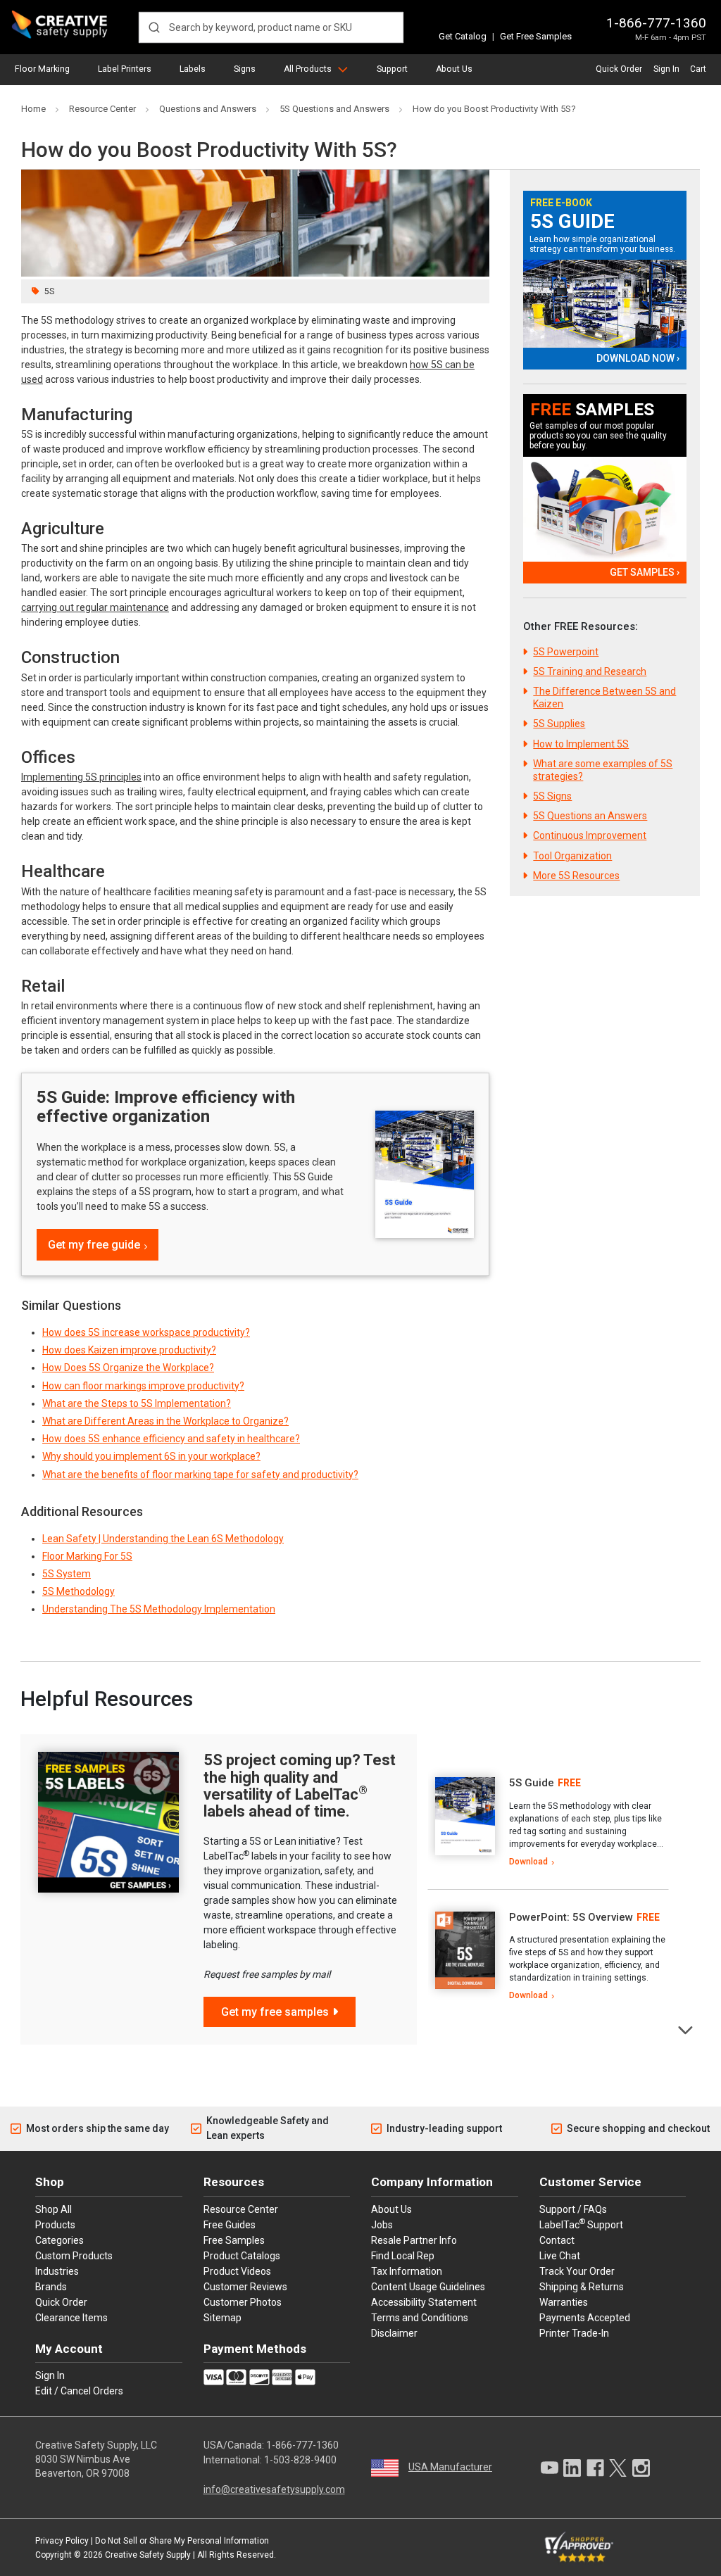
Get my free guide (94, 1245)
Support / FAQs (573, 2209)
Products (55, 2225)
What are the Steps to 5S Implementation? (137, 1403)
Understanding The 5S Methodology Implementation (159, 1609)
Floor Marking (42, 69)
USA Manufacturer (450, 2467)
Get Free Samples (536, 36)
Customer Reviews (245, 2287)
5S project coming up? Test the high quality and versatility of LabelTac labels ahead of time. (300, 1786)
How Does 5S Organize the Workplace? (128, 1368)
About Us (454, 69)
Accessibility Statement (424, 2302)
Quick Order (619, 69)
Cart (698, 69)
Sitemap (222, 2318)
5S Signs (552, 796)
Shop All (54, 2209)
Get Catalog (463, 36)
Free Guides (230, 2225)
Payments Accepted (585, 2318)
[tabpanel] (548, 1823)
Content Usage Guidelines (428, 2287)
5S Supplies (559, 724)
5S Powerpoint (566, 652)
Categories (59, 2240)
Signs (245, 69)
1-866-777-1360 (656, 23)
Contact (557, 2240)
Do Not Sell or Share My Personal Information (182, 2541)
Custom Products (74, 2256)
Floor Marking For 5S (87, 1556)
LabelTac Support (581, 2224)
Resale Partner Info (414, 2240)
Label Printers (125, 69)
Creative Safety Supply (148, 2555)
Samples (592, 410)
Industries (57, 2271)
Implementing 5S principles (81, 777)
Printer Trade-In (574, 2333)
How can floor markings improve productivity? (143, 1386)
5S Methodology (79, 1591)
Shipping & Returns (582, 2287)
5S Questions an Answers (590, 816)
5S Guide (572, 222)
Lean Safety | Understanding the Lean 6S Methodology (163, 1539)
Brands (51, 2287)
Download (528, 1862)
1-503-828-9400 (300, 2460)
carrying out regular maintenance (95, 607)
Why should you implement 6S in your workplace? (151, 1456)
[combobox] (271, 27)
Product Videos (237, 2271)
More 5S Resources (576, 876)
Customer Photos (243, 2302)
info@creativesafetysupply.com (274, 2489)
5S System (67, 1574)
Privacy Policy (62, 2541)
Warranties (564, 2302)
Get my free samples (275, 2012)
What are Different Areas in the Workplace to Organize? (165, 1421)
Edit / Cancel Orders (79, 2391)
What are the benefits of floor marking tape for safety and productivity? (200, 1475)
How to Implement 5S (581, 744)
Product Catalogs (242, 2256)
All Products (308, 69)
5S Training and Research (590, 671)
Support (392, 69)
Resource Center (241, 2209)
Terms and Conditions (420, 2318)
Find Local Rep (403, 2256)
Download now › (638, 358)
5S (49, 291)
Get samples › (644, 572)
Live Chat (560, 2256)
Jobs (382, 2225)
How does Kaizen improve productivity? (129, 1350)
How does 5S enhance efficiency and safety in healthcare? (171, 1439)
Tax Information (407, 2271)
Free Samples (234, 2240)
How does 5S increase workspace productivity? (146, 1332)
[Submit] (154, 27)
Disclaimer (394, 2333)
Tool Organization (572, 856)
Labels (193, 69)
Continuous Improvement (590, 835)
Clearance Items (71, 2318)
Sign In (666, 69)
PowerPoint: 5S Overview (571, 1917)
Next (686, 2029)
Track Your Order (577, 2271)
